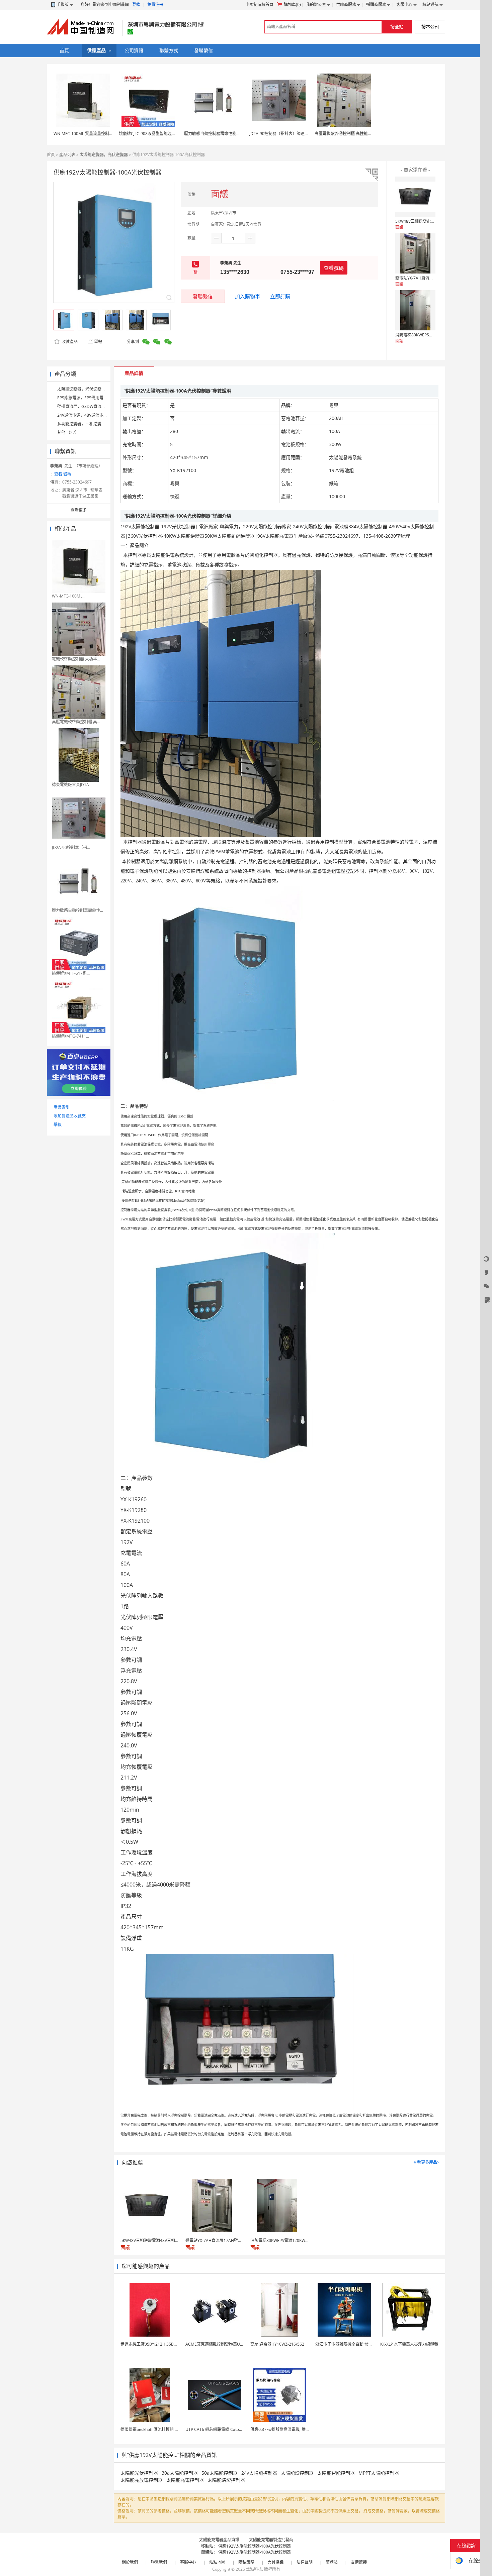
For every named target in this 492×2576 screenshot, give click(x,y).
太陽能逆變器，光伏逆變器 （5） (87, 389)
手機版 (63, 5)
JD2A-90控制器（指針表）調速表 (279, 134)
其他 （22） (68, 433)
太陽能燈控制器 (297, 2473)
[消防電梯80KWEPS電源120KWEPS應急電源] (415, 310)
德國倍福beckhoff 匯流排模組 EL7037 (154, 2429)
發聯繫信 (203, 296)
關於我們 (130, 2562)
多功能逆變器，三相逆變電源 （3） (89, 424)
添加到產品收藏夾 (70, 1116)
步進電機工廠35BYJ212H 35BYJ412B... (155, 2344)
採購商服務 (376, 5)
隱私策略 (246, 2562)
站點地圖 (217, 2562)
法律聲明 (305, 2562)
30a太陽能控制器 (180, 2473)
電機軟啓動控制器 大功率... (76, 659)
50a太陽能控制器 (220, 2473)
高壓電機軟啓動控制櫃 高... (76, 722)
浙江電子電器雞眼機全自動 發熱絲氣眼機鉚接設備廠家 (364, 2344)
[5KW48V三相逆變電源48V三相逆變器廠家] (415, 197)
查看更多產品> (426, 2162)
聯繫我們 (159, 2562)
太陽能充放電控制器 (142, 2480)
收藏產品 (69, 342)
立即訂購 (280, 296)
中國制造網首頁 (259, 5)
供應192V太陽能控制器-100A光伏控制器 (255, 2546)
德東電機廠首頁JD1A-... (73, 785)
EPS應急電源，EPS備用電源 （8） (88, 398)
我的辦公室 (316, 5)
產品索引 (62, 1107)
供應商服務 (346, 5)
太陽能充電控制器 (185, 2480)
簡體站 (332, 2562)
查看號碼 (334, 268)
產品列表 (67, 155)
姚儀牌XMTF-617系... (71, 973)
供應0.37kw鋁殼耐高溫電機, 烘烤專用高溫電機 (292, 2429)
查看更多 (79, 510)
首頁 (51, 155)
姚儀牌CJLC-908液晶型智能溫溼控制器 (153, 134)
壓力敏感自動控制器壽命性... (77, 910)
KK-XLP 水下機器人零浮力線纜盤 (409, 2344)
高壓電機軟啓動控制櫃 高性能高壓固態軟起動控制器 (361, 134)
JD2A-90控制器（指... (71, 847)
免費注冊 (155, 5)
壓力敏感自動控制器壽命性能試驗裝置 (218, 134)
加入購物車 (248, 296)
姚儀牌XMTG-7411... (70, 1036)
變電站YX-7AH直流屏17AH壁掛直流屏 (430, 278)
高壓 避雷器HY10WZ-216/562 (277, 2344)
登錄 (136, 5)
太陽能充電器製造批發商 (271, 2540)
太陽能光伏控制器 (139, 2473)
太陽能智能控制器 (336, 2473)
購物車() (292, 5)
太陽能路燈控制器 (226, 2480)
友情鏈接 (359, 2562)
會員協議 (275, 2562)
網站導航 (430, 5)
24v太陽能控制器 (259, 2473)
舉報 (98, 342)
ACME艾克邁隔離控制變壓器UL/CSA (218, 2344)
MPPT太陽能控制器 (379, 2473)
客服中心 (404, 5)
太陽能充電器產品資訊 (219, 2540)
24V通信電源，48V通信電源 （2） (88, 415)
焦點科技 (254, 2569)
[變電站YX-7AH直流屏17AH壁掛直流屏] (415, 253)
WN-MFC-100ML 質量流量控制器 (83, 134)
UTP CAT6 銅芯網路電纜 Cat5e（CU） (220, 2429)
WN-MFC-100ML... (69, 596)
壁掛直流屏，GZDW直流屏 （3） (87, 406)
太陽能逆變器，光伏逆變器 (104, 155)
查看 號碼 (63, 474)
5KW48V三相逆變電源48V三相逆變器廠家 (433, 221)
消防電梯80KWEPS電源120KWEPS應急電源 (434, 335)
